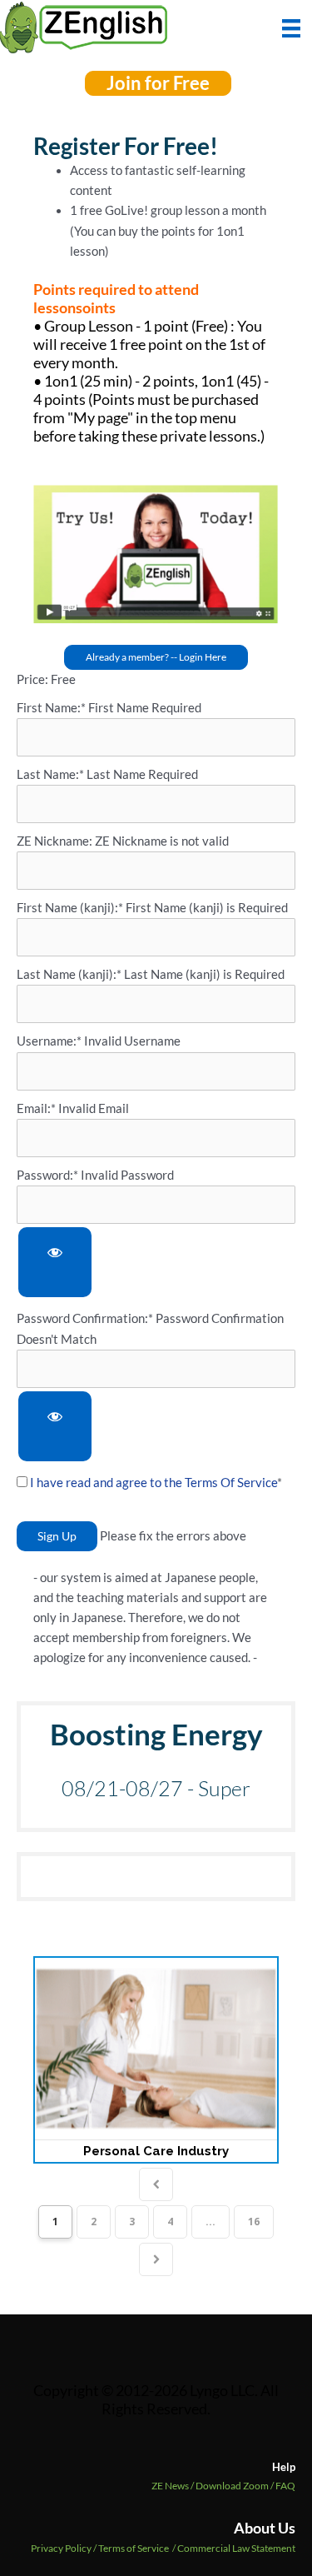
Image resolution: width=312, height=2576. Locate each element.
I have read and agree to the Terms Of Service (154, 1483)
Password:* (47, 1175)
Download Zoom (235, 2486)
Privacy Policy (61, 2548)
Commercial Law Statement (236, 2548)
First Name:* (51, 708)
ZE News (173, 2486)
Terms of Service (134, 2548)
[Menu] (291, 27)
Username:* (49, 1041)
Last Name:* (50, 774)
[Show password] (55, 1263)
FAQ (285, 2486)
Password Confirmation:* (85, 1318)
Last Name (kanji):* (70, 974)
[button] (158, 83)
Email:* (36, 1108)
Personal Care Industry (156, 2151)
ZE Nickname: (56, 841)
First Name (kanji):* (71, 908)
